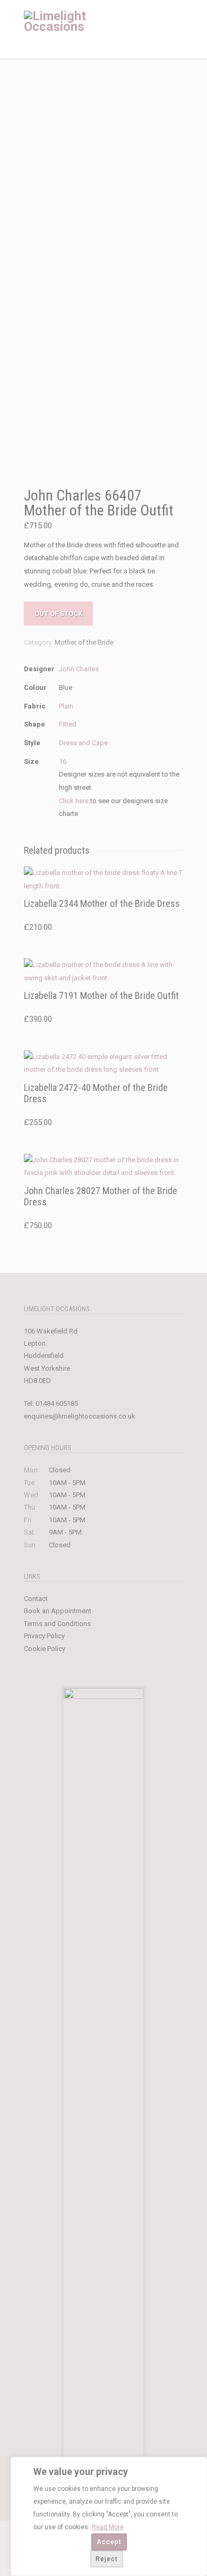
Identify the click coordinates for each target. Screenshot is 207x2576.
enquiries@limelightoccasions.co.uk (80, 1416)
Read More (108, 2527)
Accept (109, 2542)
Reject (107, 2559)
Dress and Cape (83, 743)
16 (63, 761)
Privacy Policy (44, 1636)
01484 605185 (57, 1403)
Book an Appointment (58, 1611)
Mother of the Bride (84, 642)
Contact (36, 1599)
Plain (66, 706)
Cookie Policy (45, 1649)
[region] (109, 2516)
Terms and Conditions (57, 1624)
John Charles (79, 669)
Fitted (68, 724)
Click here (74, 801)
